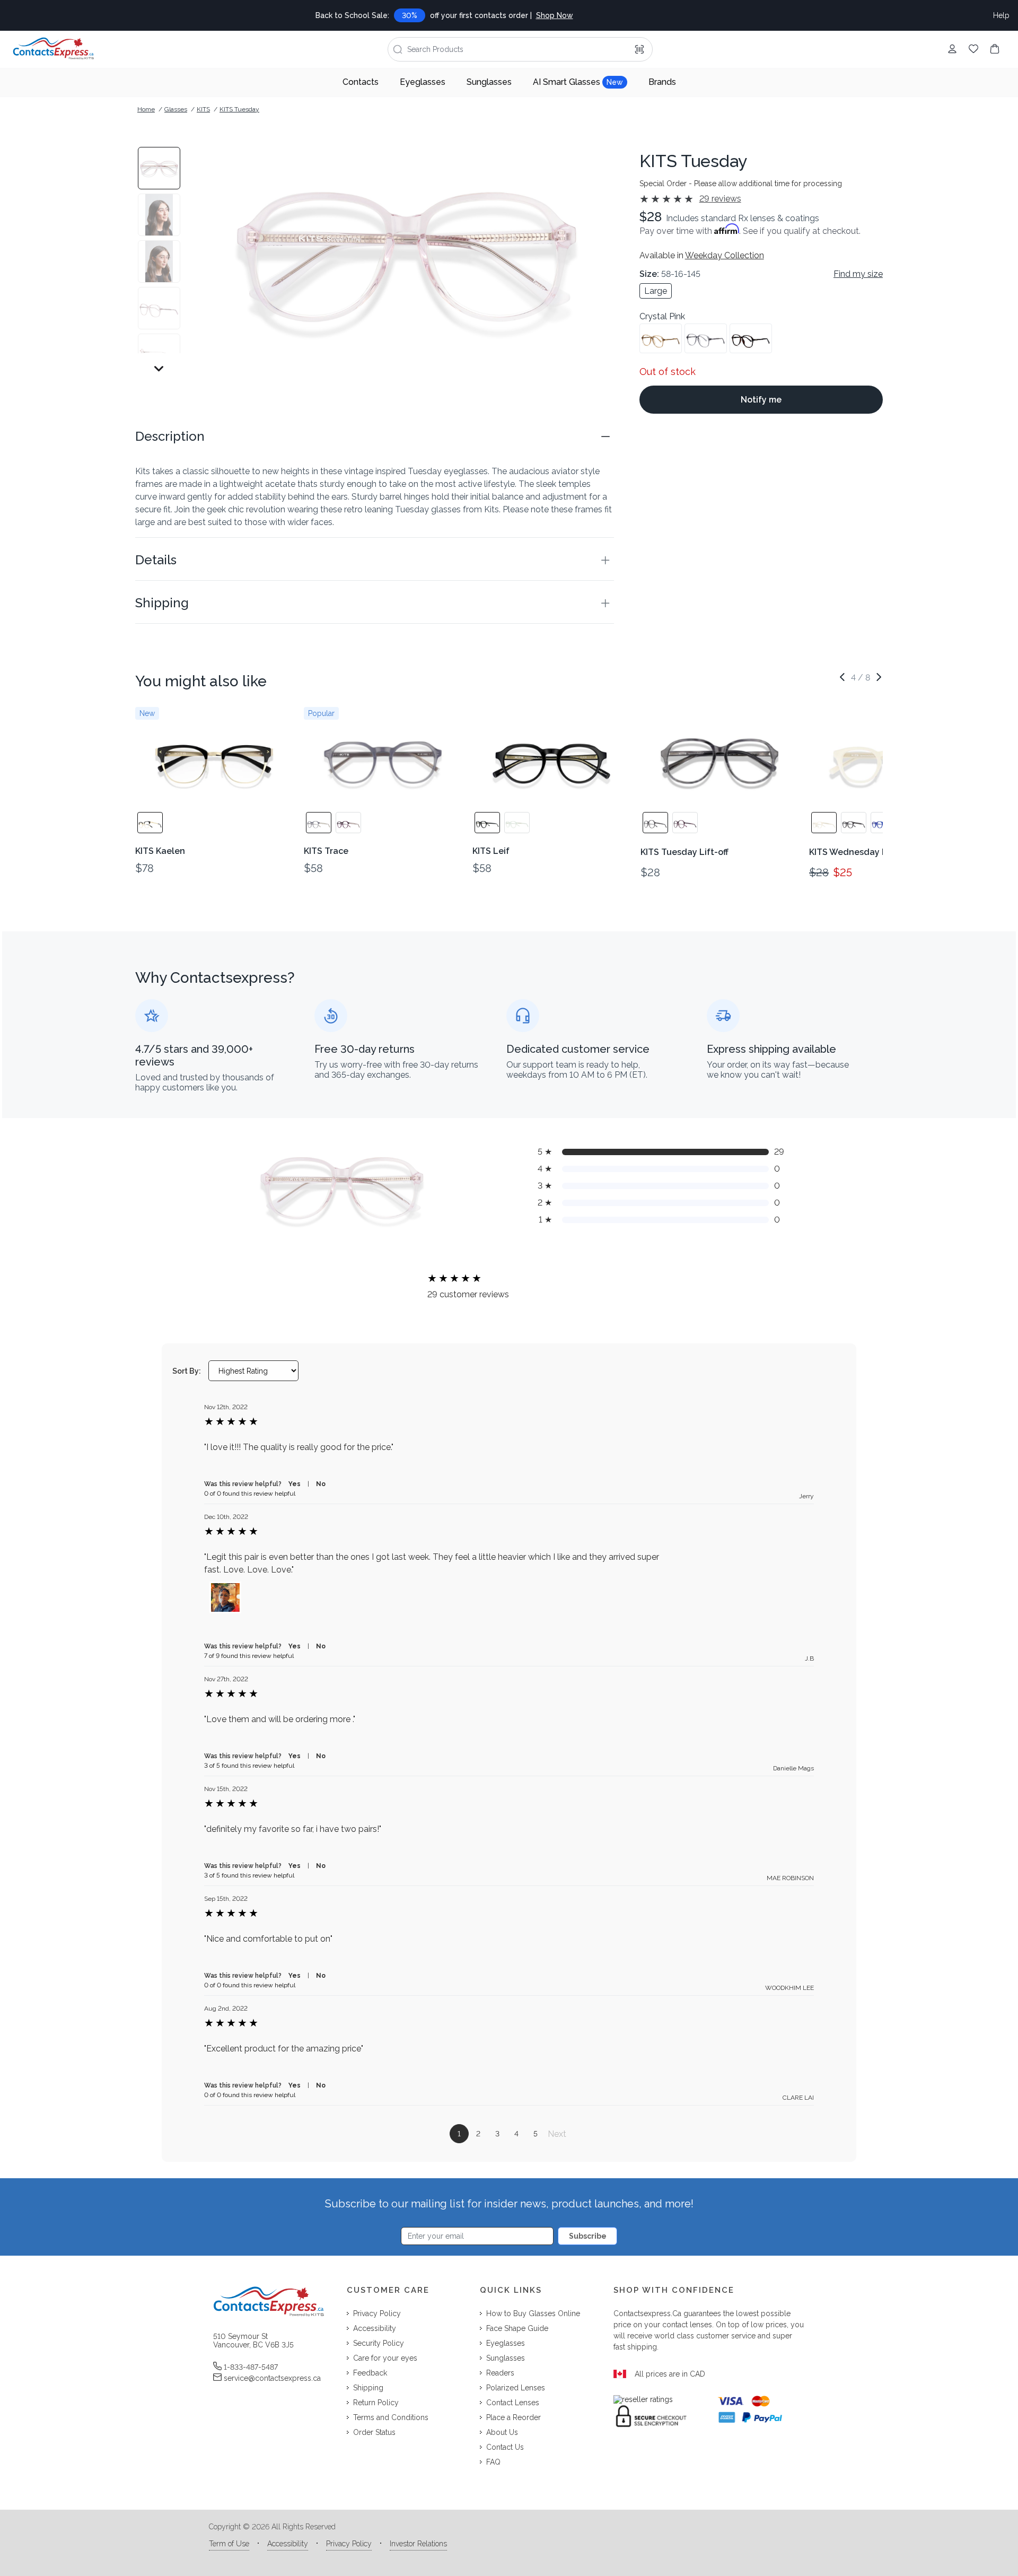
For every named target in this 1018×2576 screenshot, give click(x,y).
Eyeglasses (423, 82)
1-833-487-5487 (251, 2367)
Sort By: (187, 1371)
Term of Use (229, 2544)
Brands (662, 82)
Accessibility (288, 2544)
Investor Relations (418, 2544)
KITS (203, 109)
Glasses (176, 109)
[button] (375, 436)
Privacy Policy (349, 2544)
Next (557, 2134)
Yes (295, 1484)
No (321, 1484)
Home (146, 109)
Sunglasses (489, 82)
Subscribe (588, 2236)
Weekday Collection (725, 255)
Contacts (361, 82)
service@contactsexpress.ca (272, 2378)
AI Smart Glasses (578, 82)
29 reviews (720, 199)
